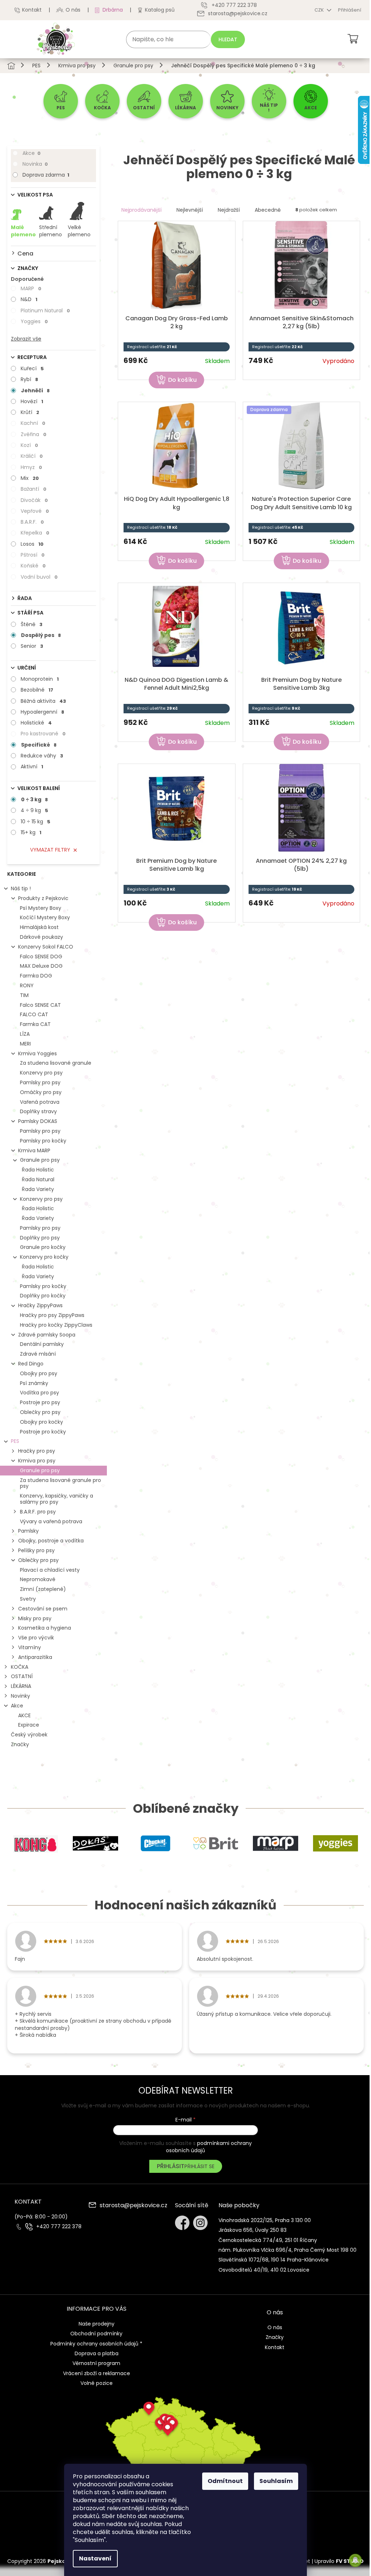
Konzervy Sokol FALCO (46, 947)
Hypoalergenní (42, 712)
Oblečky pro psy (40, 1412)
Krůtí (30, 412)
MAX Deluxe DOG (41, 966)
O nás (73, 10)
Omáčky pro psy (41, 1092)
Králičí (32, 456)
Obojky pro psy (39, 1373)
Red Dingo (31, 1364)
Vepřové (35, 511)
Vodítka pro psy (39, 1393)
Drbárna (113, 10)
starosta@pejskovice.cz (134, 2206)
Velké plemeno (79, 231)
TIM (24, 995)
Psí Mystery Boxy (41, 908)
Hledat (228, 39)
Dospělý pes (41, 635)
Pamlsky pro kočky (43, 1141)
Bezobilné (37, 690)
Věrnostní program (96, 2363)
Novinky (20, 1696)
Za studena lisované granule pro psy (61, 1483)
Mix (30, 478)
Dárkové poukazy (41, 937)
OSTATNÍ (22, 1676)
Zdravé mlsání (38, 1354)
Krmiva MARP (34, 1150)
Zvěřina (34, 434)
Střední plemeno (51, 231)
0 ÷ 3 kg (34, 799)
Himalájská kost (39, 927)
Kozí (29, 445)
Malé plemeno (23, 231)
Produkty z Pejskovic (43, 898)
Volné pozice (97, 2383)
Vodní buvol (39, 577)
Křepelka (35, 533)
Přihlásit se (199, 2166)
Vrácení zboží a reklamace (97, 2373)
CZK (320, 10)
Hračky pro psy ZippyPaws (52, 1315)
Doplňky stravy (38, 1111)
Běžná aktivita (43, 701)
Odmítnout (225, 2481)
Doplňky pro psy (40, 1238)
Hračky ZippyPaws (40, 1305)
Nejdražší (229, 210)
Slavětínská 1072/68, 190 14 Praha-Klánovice (274, 2260)
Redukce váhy (42, 756)
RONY (27, 985)
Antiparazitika (35, 1657)
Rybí (29, 379)
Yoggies (34, 321)
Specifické (39, 745)
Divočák (34, 500)
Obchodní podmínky (96, 2334)
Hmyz (31, 467)
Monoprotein (40, 679)
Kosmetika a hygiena (45, 1628)
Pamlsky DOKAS (38, 1121)
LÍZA (25, 1034)
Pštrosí (33, 555)
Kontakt (32, 10)
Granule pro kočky (43, 1247)
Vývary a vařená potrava (51, 1521)
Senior (32, 646)
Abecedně (268, 210)
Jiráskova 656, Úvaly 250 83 (253, 2230)
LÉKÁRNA (21, 1686)
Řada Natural (38, 1179)
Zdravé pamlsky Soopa (47, 1335)
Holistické (36, 723)
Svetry (28, 1599)
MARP (31, 288)
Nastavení (95, 2558)
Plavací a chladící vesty (50, 1570)
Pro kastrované (43, 734)
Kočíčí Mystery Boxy (45, 917)
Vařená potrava (40, 1102)
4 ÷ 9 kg (34, 810)
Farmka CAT (35, 1024)
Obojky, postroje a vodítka (51, 1541)
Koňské (33, 566)
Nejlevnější (190, 210)
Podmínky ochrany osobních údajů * (96, 2344)
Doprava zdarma (46, 175)
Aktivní (32, 767)
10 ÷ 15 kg (36, 822)
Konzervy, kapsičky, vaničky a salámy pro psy (57, 1499)
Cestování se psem (43, 1609)
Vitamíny (30, 1647)
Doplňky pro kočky (43, 1296)
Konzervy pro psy (41, 1073)
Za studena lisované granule (56, 1063)
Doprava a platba (97, 2353)
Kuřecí (32, 368)
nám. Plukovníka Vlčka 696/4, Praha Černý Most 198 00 (287, 2250)
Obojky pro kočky (41, 1422)
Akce (32, 153)
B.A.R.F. (32, 522)
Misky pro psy (35, 1618)
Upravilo (339, 2561)
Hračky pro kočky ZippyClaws (56, 1325)
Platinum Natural (45, 311)
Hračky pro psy (37, 1451)
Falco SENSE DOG (41, 957)
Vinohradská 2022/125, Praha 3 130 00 (265, 2220)
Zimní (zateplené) (43, 1589)
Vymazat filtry (50, 850)
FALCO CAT (34, 1014)
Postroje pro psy (40, 1402)
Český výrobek (29, 1735)
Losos (32, 544)
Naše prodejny (97, 2324)
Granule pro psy (40, 1160)
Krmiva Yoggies (37, 1053)
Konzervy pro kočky (44, 1257)
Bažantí (34, 489)
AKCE (24, 1715)
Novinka (35, 164)
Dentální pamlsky (42, 1344)
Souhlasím (276, 2481)
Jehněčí (35, 390)
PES (15, 1441)
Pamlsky (28, 1531)
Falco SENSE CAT (40, 1005)
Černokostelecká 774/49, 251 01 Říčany (268, 2240)
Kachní (33, 423)
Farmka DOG (36, 976)
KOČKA (20, 1667)
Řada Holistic (38, 1170)
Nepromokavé (38, 1579)
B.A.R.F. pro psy (38, 1512)
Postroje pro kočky (43, 1432)
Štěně (32, 624)
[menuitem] (61, 101)
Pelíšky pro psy (36, 1550)
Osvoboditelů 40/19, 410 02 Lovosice (264, 2270)
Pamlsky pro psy (40, 1082)
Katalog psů (160, 10)
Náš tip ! (21, 888)
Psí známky (34, 1383)
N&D (29, 299)
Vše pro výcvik (36, 1638)
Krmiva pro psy (37, 1461)
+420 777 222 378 (59, 2227)
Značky (20, 1744)
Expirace (29, 1725)
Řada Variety (38, 1189)
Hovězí (32, 401)
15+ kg (31, 832)
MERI (25, 1044)
